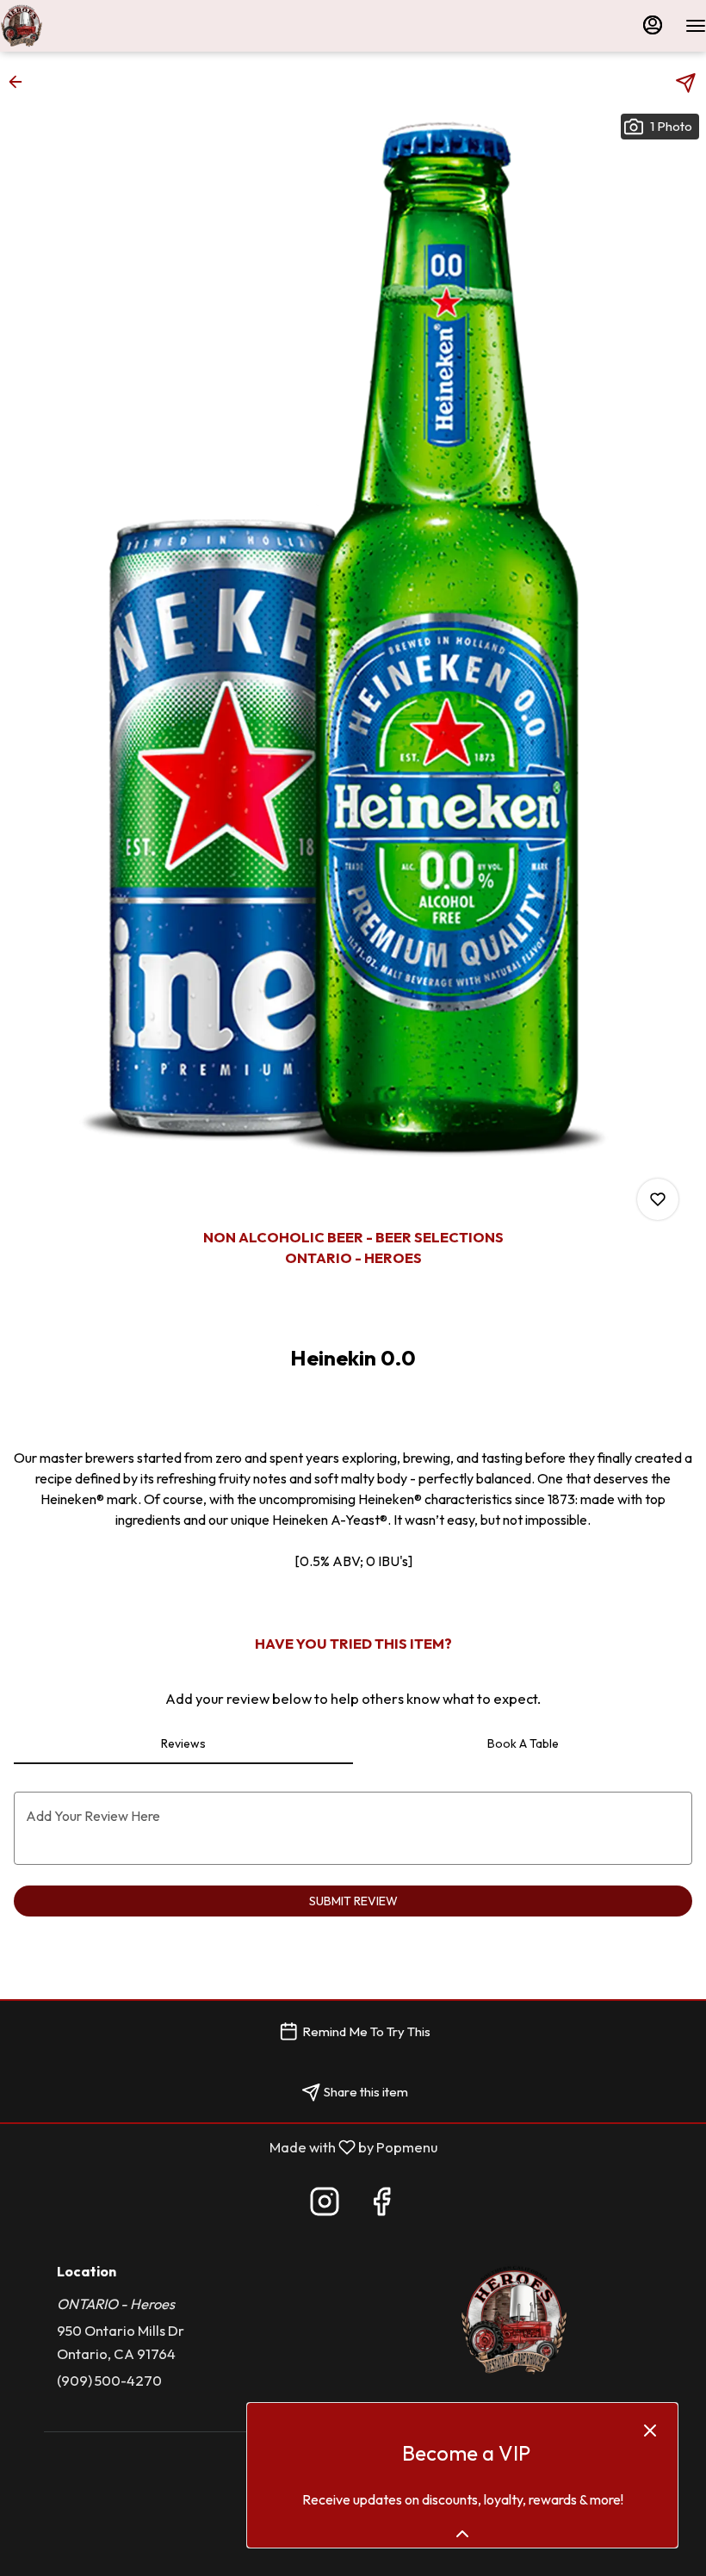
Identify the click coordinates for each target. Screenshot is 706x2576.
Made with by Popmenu (225, 2147)
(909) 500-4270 (109, 2380)
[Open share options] (686, 83)
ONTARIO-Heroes (514, 2320)
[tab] (183, 1743)
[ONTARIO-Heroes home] (77, 26)
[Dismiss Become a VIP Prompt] (650, 2430)
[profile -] (653, 25)
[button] (21, 82)
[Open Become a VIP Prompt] (462, 2534)
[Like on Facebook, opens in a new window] (381, 2206)
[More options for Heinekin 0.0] (658, 1199)
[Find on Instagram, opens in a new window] (325, 2206)
